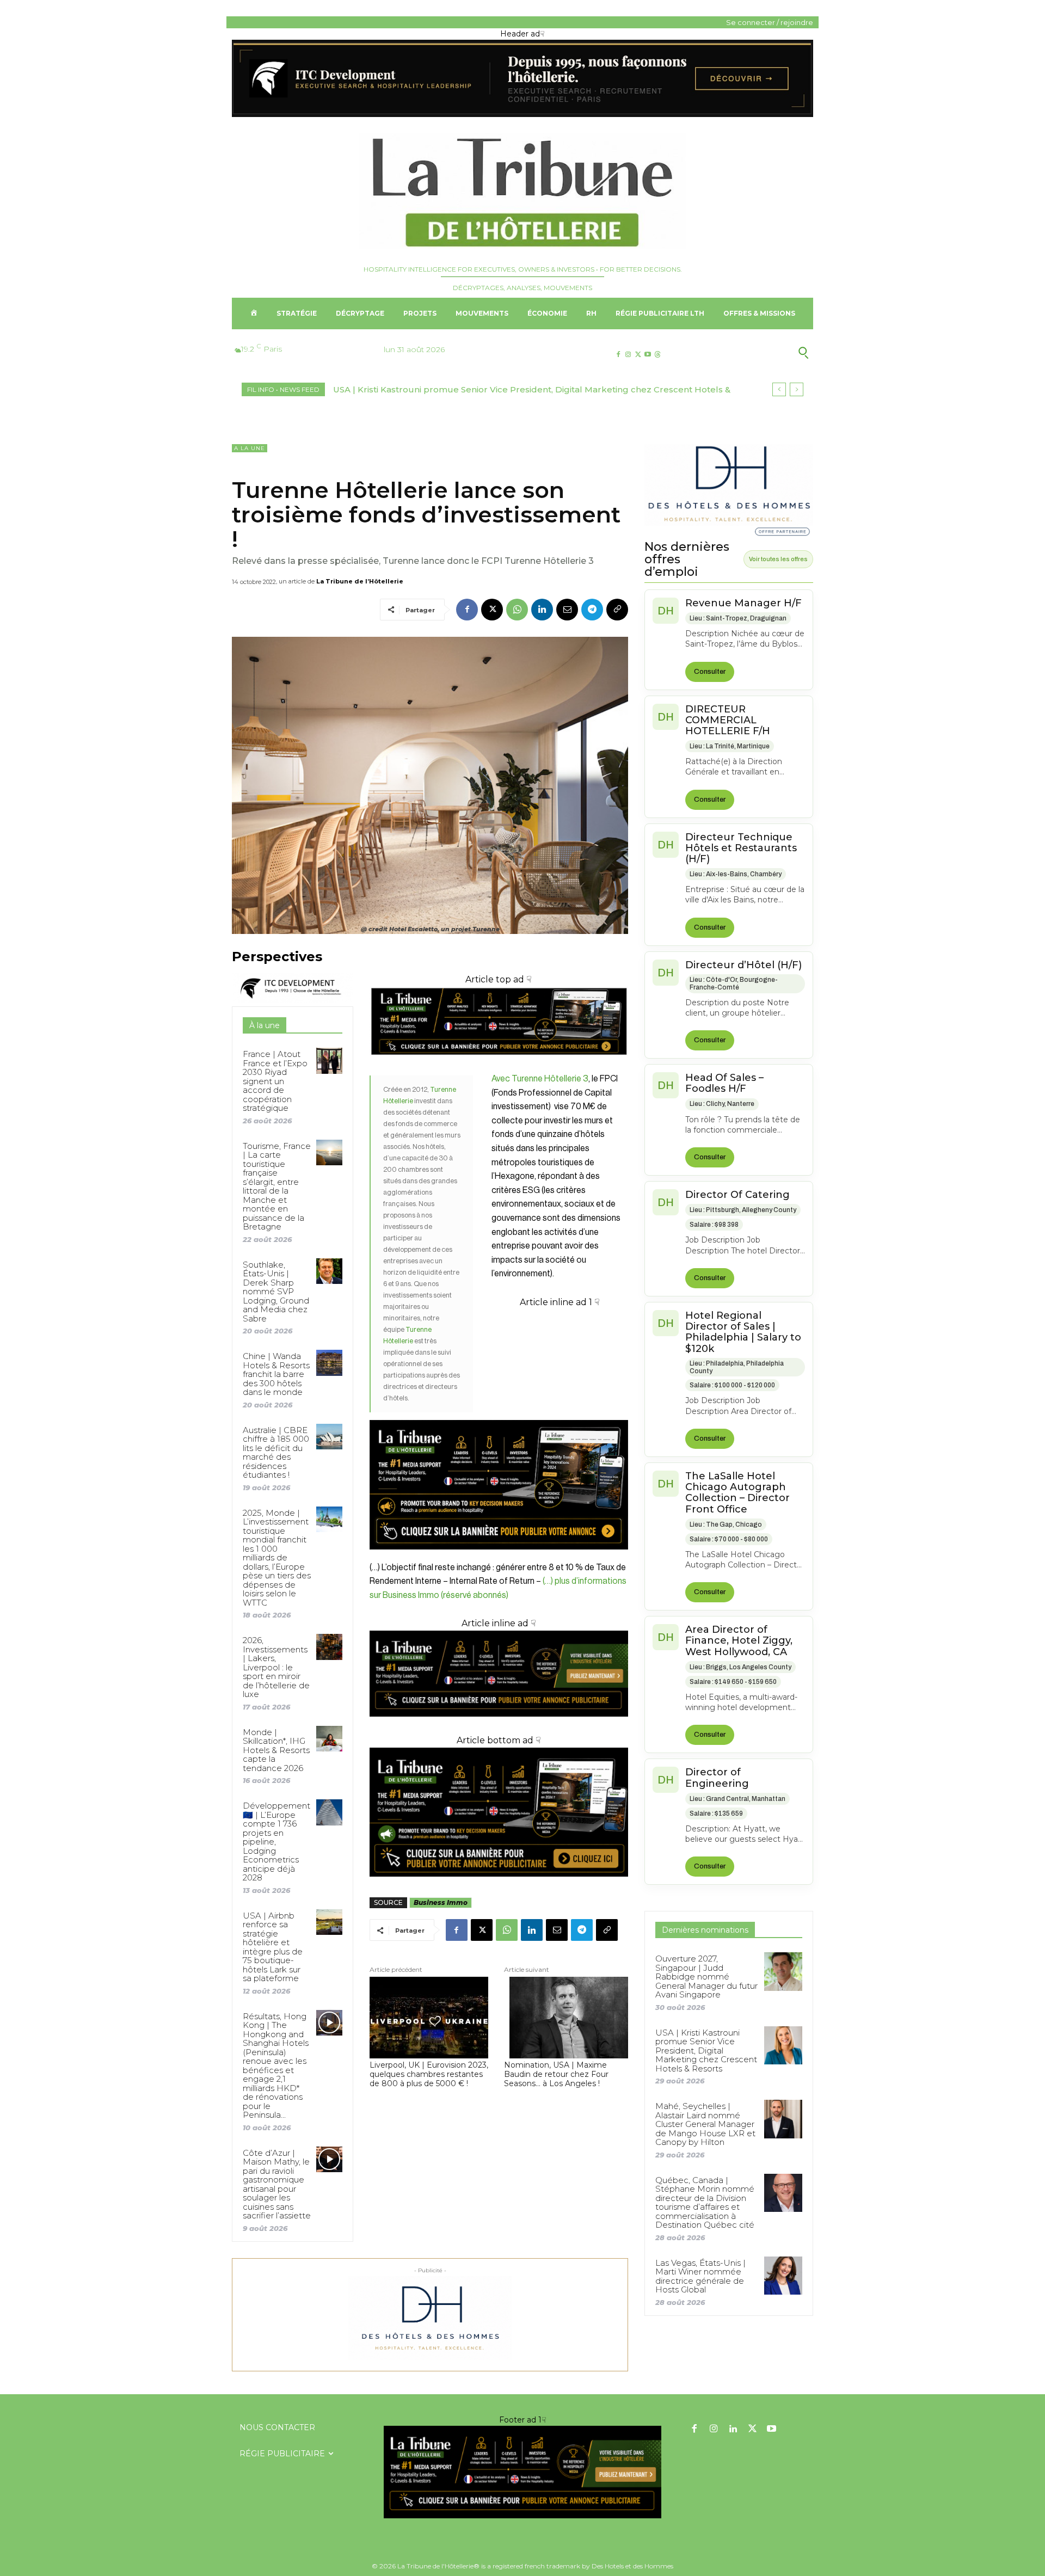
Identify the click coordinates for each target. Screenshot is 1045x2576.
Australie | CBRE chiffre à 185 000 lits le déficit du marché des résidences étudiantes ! (276, 1453)
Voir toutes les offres (778, 559)
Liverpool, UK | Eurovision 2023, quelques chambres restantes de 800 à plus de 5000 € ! (429, 2074)
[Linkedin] (542, 610)
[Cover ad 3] (499, 1725)
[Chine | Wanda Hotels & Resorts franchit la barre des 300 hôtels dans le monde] (329, 1363)
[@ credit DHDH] (522, 114)
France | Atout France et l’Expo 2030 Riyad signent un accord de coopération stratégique (275, 1081)
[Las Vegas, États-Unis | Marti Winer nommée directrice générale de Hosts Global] (783, 2276)
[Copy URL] (617, 610)
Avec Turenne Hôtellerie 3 (540, 1079)
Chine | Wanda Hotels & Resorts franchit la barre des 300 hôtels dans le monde (276, 1374)
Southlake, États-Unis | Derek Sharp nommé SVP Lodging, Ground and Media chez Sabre (276, 1292)
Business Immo (441, 1902)
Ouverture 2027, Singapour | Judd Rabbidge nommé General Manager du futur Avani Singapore (706, 1976)
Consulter (710, 672)
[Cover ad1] (499, 1812)
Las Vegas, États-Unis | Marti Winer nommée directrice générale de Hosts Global (700, 2276)
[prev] (779, 389)
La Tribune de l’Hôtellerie (360, 581)
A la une (250, 448)
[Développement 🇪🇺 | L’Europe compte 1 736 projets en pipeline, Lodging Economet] (329, 1812)
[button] (750, 353)
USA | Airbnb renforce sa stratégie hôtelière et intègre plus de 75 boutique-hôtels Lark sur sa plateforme (273, 1947)
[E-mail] (567, 610)
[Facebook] (618, 355)
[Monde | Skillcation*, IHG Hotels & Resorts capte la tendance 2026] (329, 1739)
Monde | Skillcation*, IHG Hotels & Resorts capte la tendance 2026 (276, 1750)
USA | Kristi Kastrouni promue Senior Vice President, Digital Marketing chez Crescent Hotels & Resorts (706, 2051)
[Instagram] (628, 355)
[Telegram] (592, 610)
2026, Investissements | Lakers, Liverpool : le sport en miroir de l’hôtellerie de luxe (276, 1667)
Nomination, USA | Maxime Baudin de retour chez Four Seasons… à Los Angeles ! (556, 2074)
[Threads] (658, 355)
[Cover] (499, 1065)
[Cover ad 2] (499, 1430)
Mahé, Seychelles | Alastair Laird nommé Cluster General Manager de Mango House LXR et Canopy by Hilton (705, 2124)
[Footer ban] (522, 2472)
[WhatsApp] (517, 610)
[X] (638, 355)
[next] (797, 389)
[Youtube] (648, 355)
